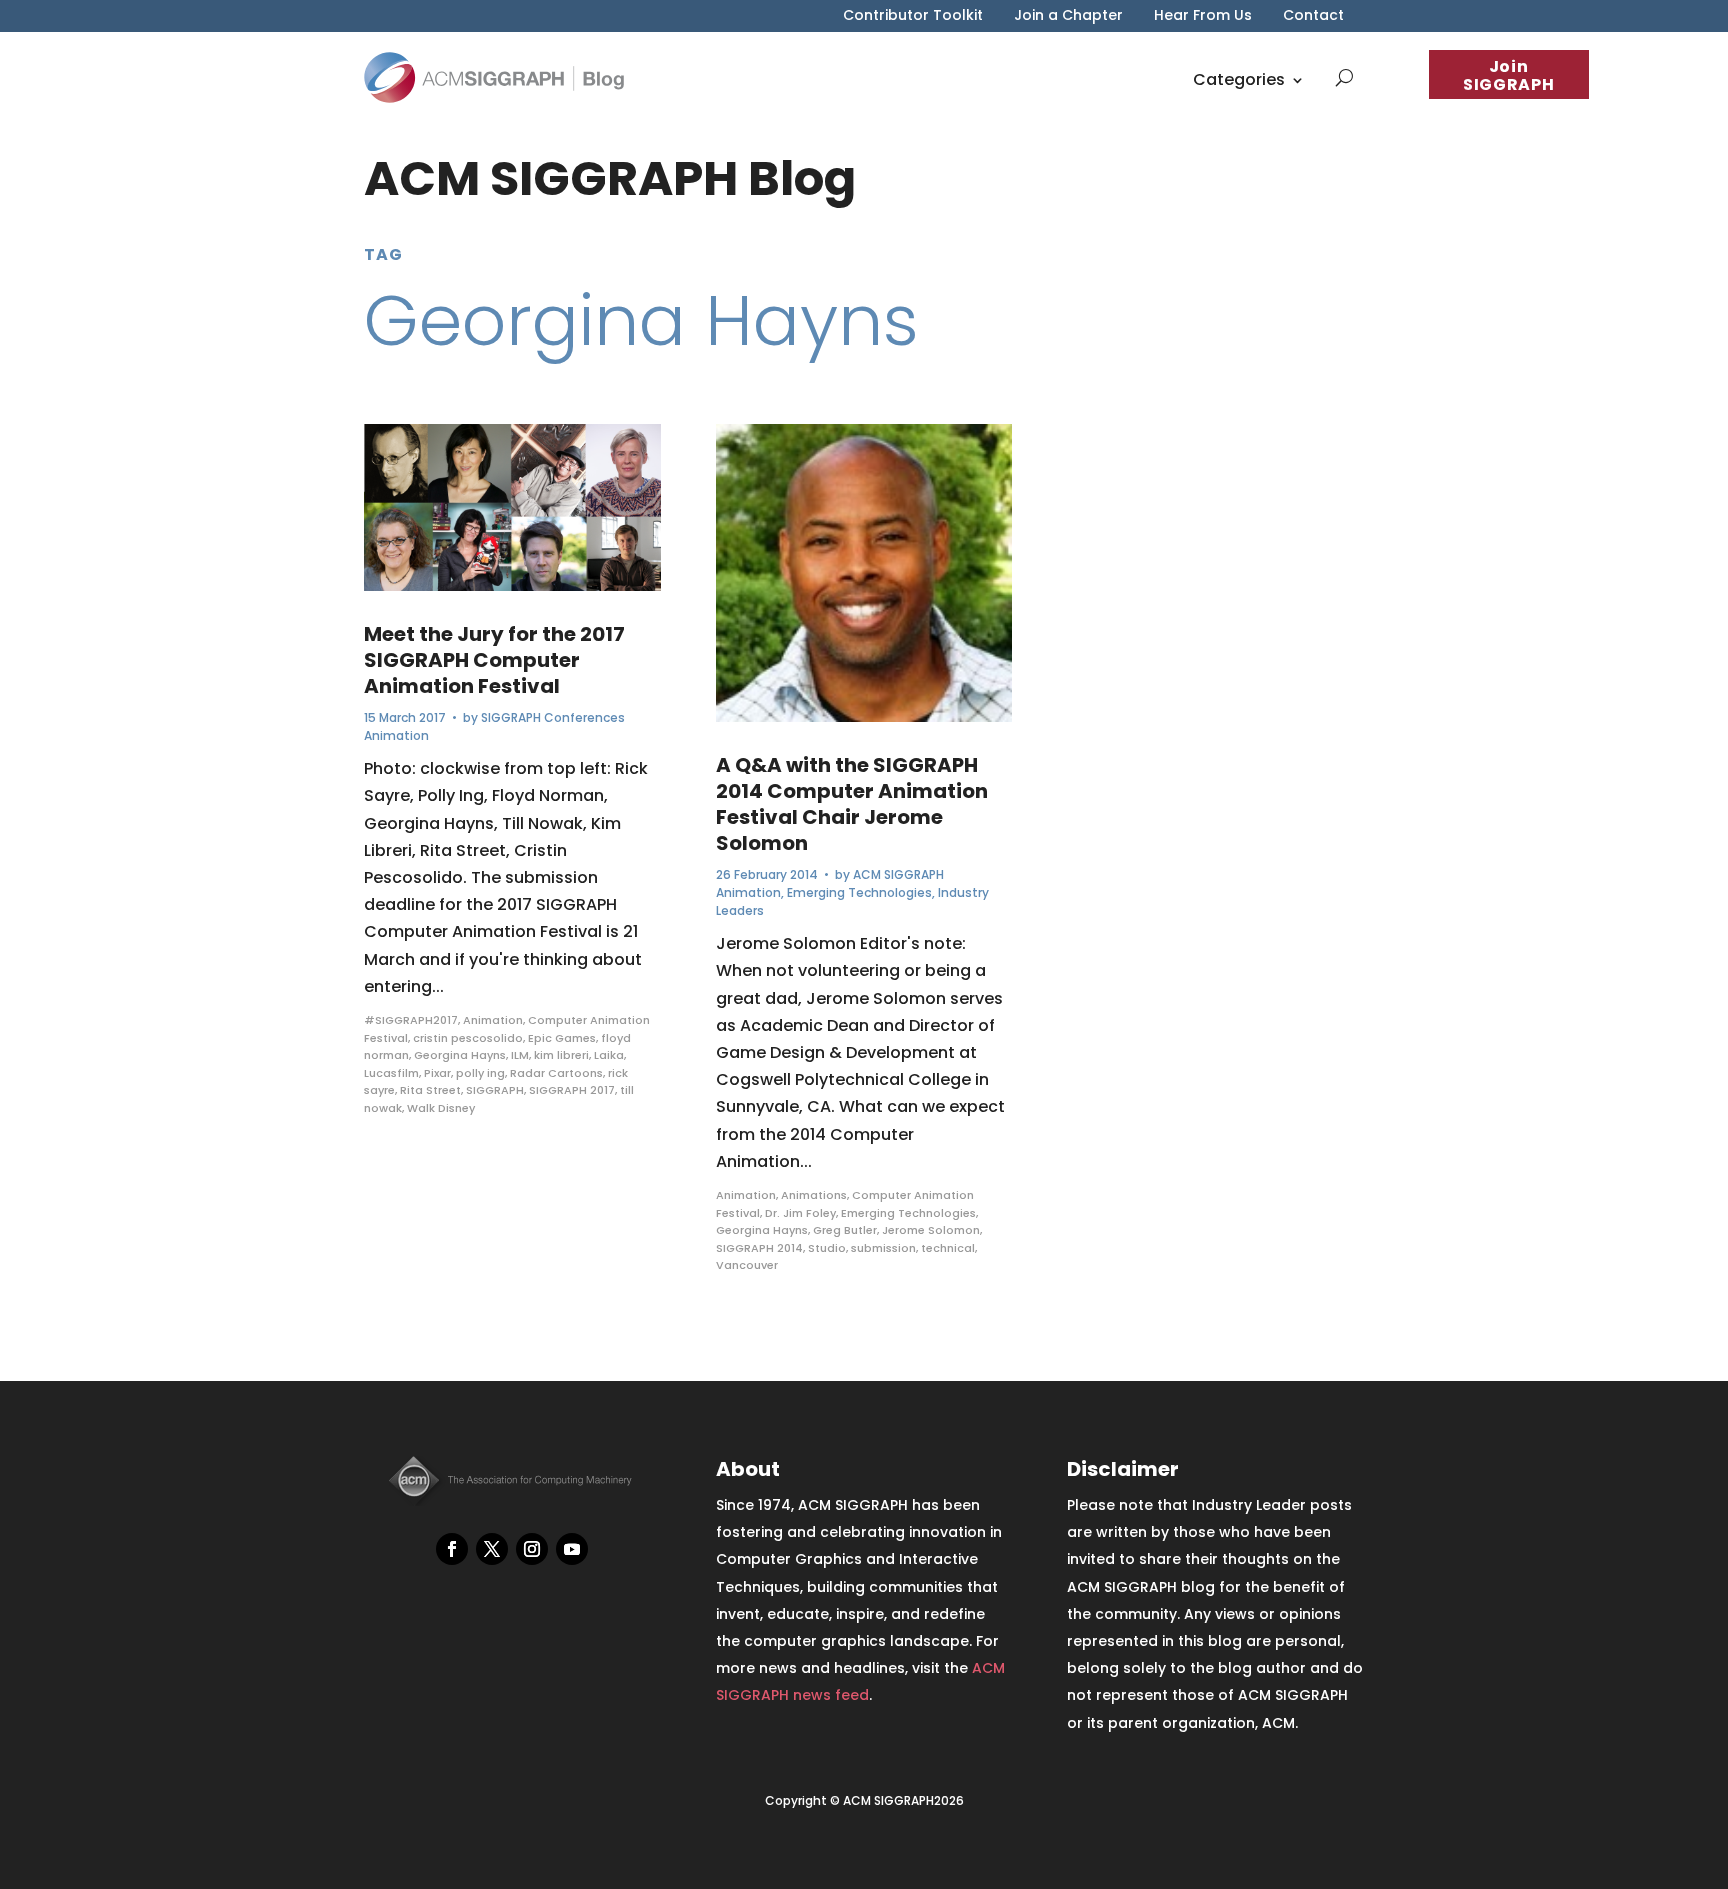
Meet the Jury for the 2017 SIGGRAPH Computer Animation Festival (494, 660)
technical (948, 1248)
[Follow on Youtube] (572, 1549)
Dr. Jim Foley (800, 1213)
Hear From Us (1203, 16)
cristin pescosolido (468, 1038)
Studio (827, 1248)
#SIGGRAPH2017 (411, 1020)
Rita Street (430, 1090)
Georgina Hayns (460, 1055)
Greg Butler (845, 1230)
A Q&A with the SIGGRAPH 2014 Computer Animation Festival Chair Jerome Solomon (852, 804)
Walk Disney (441, 1108)
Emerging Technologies (859, 892)
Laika (609, 1055)
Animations (814, 1195)
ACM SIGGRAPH (898, 874)
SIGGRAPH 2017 (572, 1090)
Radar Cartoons (556, 1073)
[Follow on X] (492, 1549)
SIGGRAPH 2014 (759, 1248)
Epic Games (562, 1038)
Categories (1239, 79)
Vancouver (747, 1265)
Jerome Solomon (931, 1230)
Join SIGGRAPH (1508, 75)
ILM (520, 1055)
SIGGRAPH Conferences (553, 717)
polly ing (480, 1073)
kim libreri (561, 1055)
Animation (396, 735)
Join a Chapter (1068, 16)
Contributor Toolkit (913, 16)
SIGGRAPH (495, 1090)
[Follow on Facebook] (452, 1549)
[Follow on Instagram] (532, 1549)
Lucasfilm (391, 1073)
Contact (1313, 16)
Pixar (437, 1073)
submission (883, 1248)
